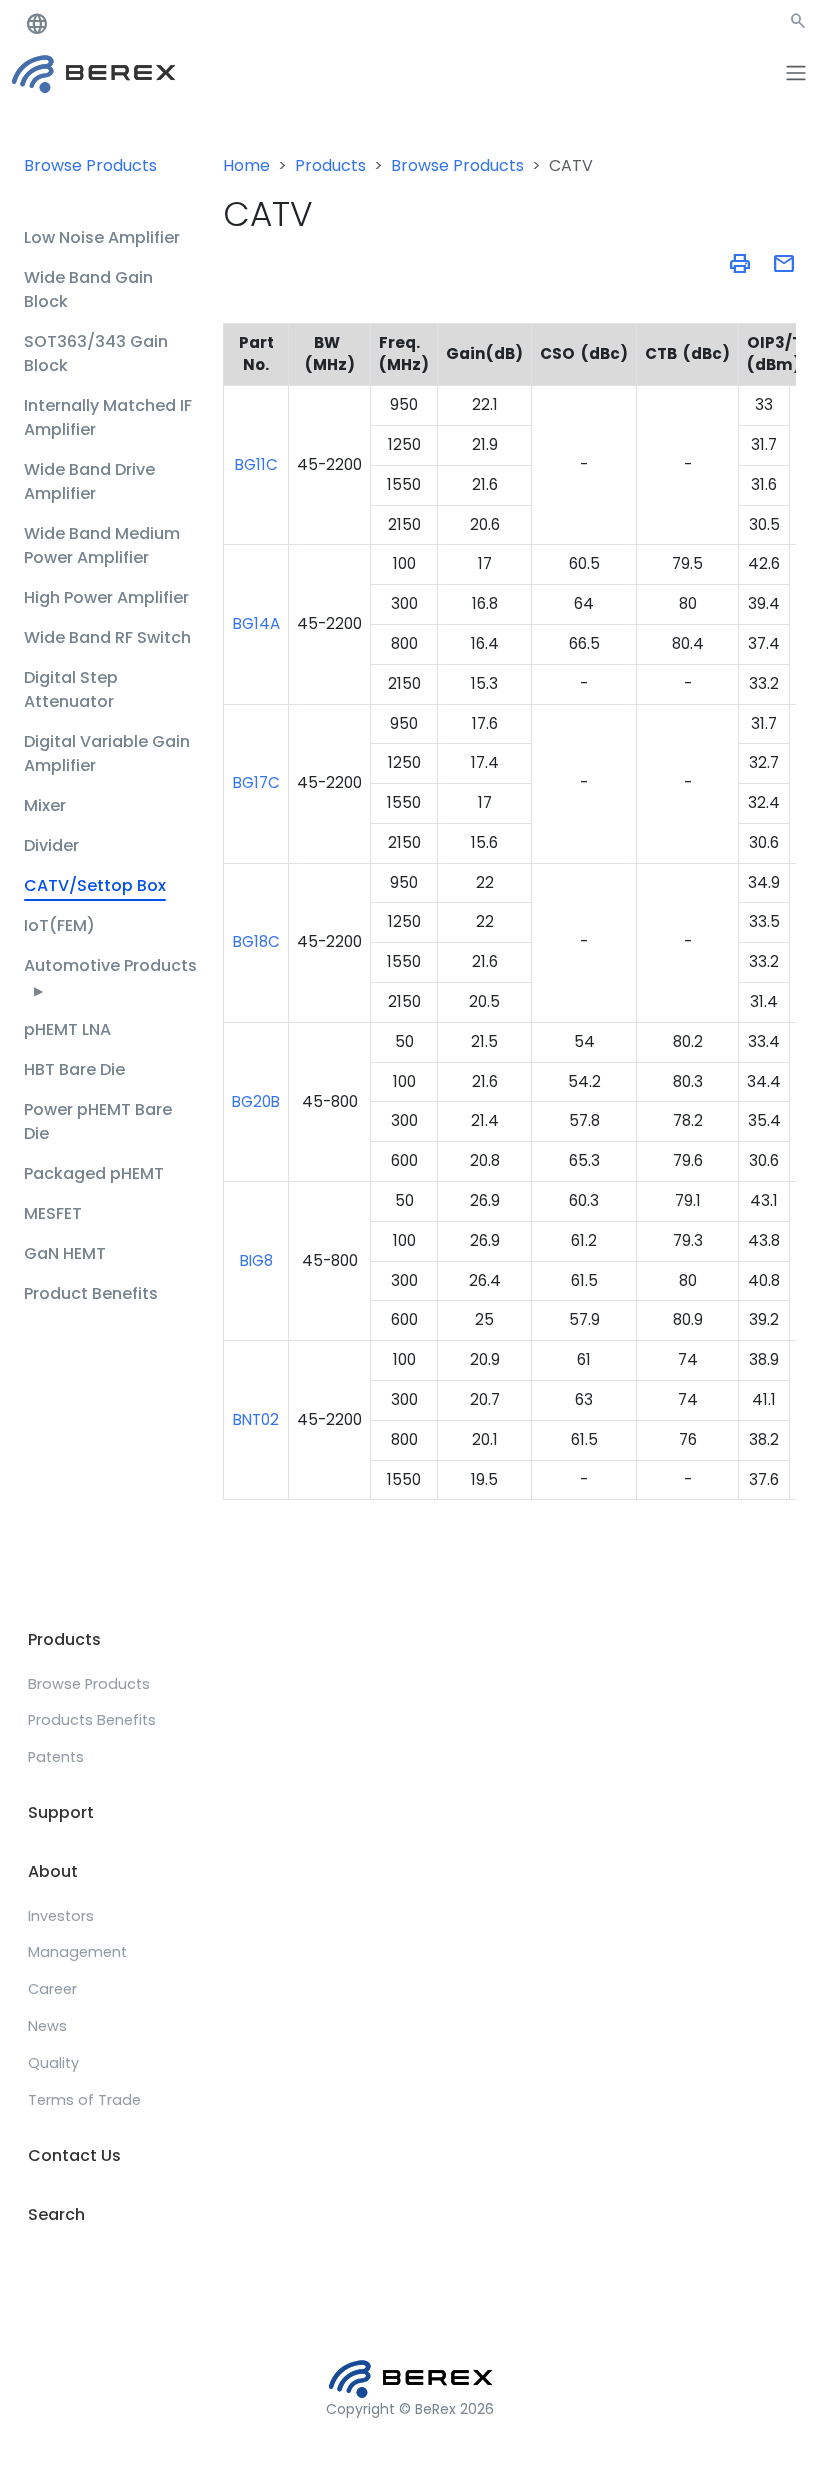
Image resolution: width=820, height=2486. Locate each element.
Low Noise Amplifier (102, 237)
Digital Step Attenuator (71, 689)
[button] (798, 24)
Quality (53, 2063)
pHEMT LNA (67, 1029)
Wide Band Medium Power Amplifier (102, 545)
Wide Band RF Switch (107, 637)
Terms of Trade (84, 2100)
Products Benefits (92, 1720)
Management (77, 1952)
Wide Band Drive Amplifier (89, 481)
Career (52, 1989)
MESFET (53, 1213)
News (47, 2026)
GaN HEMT (65, 1253)
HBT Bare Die (74, 1069)
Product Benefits (91, 1293)
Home (246, 165)
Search (56, 2214)
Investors (61, 1916)
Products (330, 165)
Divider (51, 845)
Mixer (45, 805)
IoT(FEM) (59, 925)
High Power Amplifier (106, 597)
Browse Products (90, 165)
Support (61, 1812)
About (53, 1871)
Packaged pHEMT (94, 1173)
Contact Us (74, 2155)
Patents (56, 1757)
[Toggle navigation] (796, 73)
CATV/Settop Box (95, 885)
